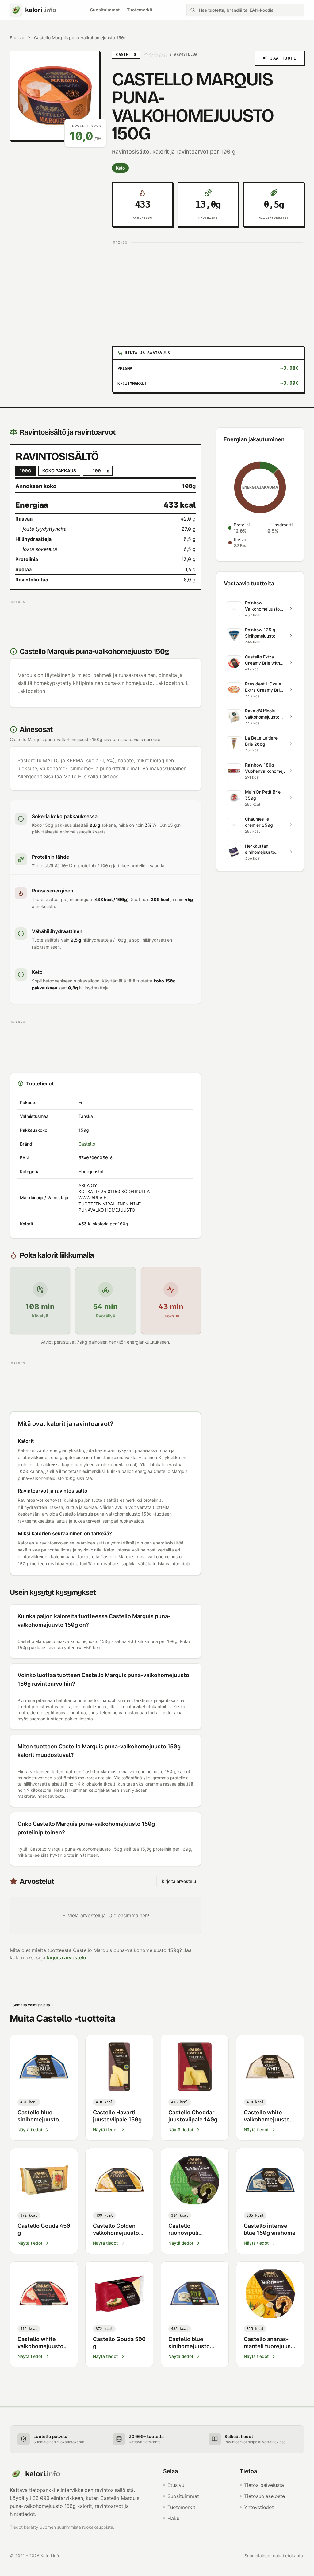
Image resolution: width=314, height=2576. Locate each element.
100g (25, 471)
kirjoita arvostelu (67, 1957)
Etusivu (17, 38)
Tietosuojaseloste (264, 2496)
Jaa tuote (283, 58)
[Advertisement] (208, 290)
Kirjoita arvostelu (179, 1881)
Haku (173, 2518)
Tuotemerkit (140, 10)
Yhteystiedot (259, 2507)
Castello (87, 1144)
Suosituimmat (105, 10)
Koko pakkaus (59, 471)
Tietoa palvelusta (264, 2485)
